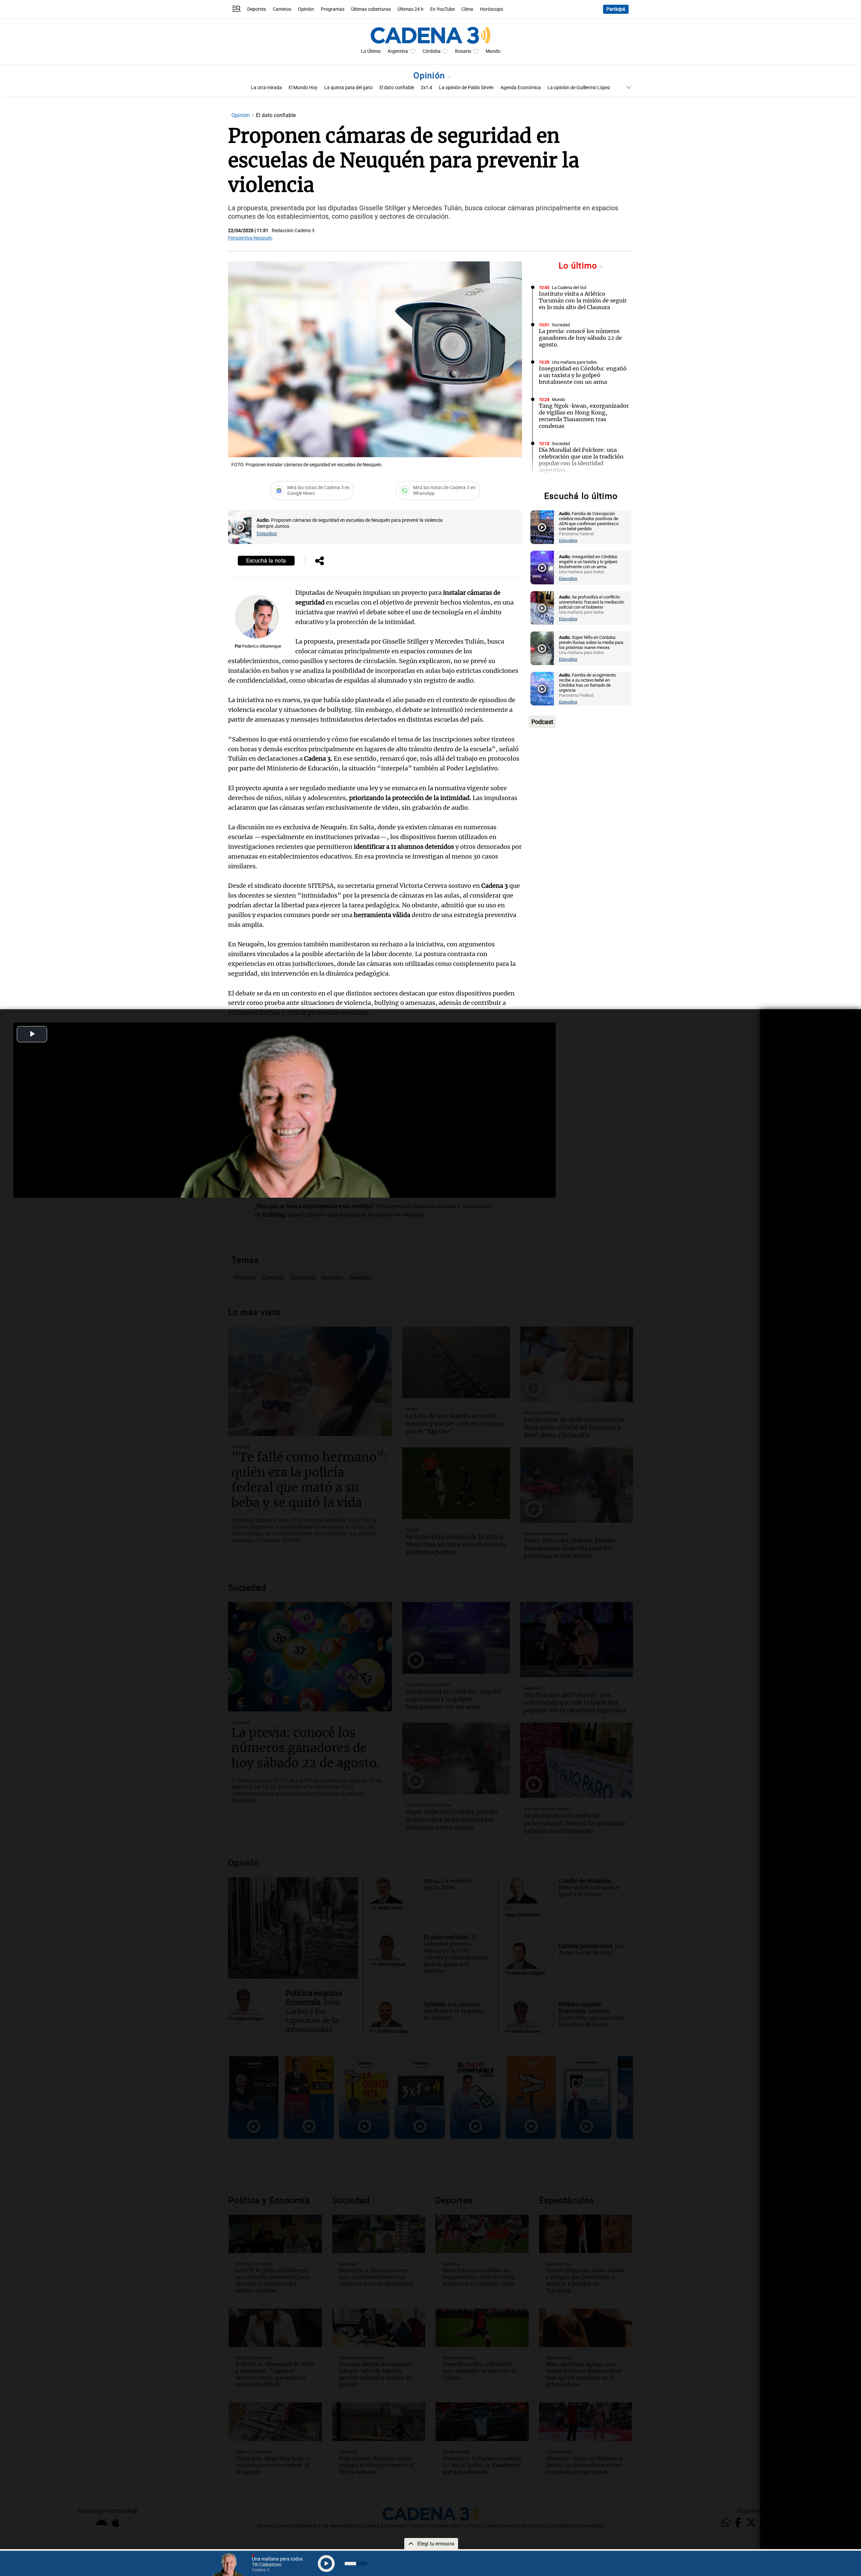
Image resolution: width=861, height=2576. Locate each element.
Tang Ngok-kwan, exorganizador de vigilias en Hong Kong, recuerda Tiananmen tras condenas (584, 416)
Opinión (306, 9)
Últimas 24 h (410, 9)
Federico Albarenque (262, 646)
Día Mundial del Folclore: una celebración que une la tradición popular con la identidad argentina (581, 460)
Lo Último (371, 51)
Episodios (267, 534)
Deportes (257, 9)
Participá (616, 9)
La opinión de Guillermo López (579, 88)
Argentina (398, 51)
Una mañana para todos (574, 362)
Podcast (542, 722)
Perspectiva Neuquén (250, 238)
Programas (333, 9)
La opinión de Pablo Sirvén (466, 88)
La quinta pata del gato (348, 88)
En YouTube (442, 9)
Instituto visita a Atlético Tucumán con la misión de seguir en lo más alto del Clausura (583, 300)
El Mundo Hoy (303, 88)
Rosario (463, 51)
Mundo (493, 51)
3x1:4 (426, 88)
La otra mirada (266, 88)
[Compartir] (320, 561)
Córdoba (432, 51)
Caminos (282, 9)
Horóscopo (492, 9)
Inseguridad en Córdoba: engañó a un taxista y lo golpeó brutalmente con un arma (583, 375)
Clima (467, 9)
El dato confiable (397, 88)
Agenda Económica (521, 88)
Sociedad (561, 325)
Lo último (579, 266)
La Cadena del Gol (569, 287)
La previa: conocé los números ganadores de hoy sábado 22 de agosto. (580, 338)
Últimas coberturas (371, 9)
